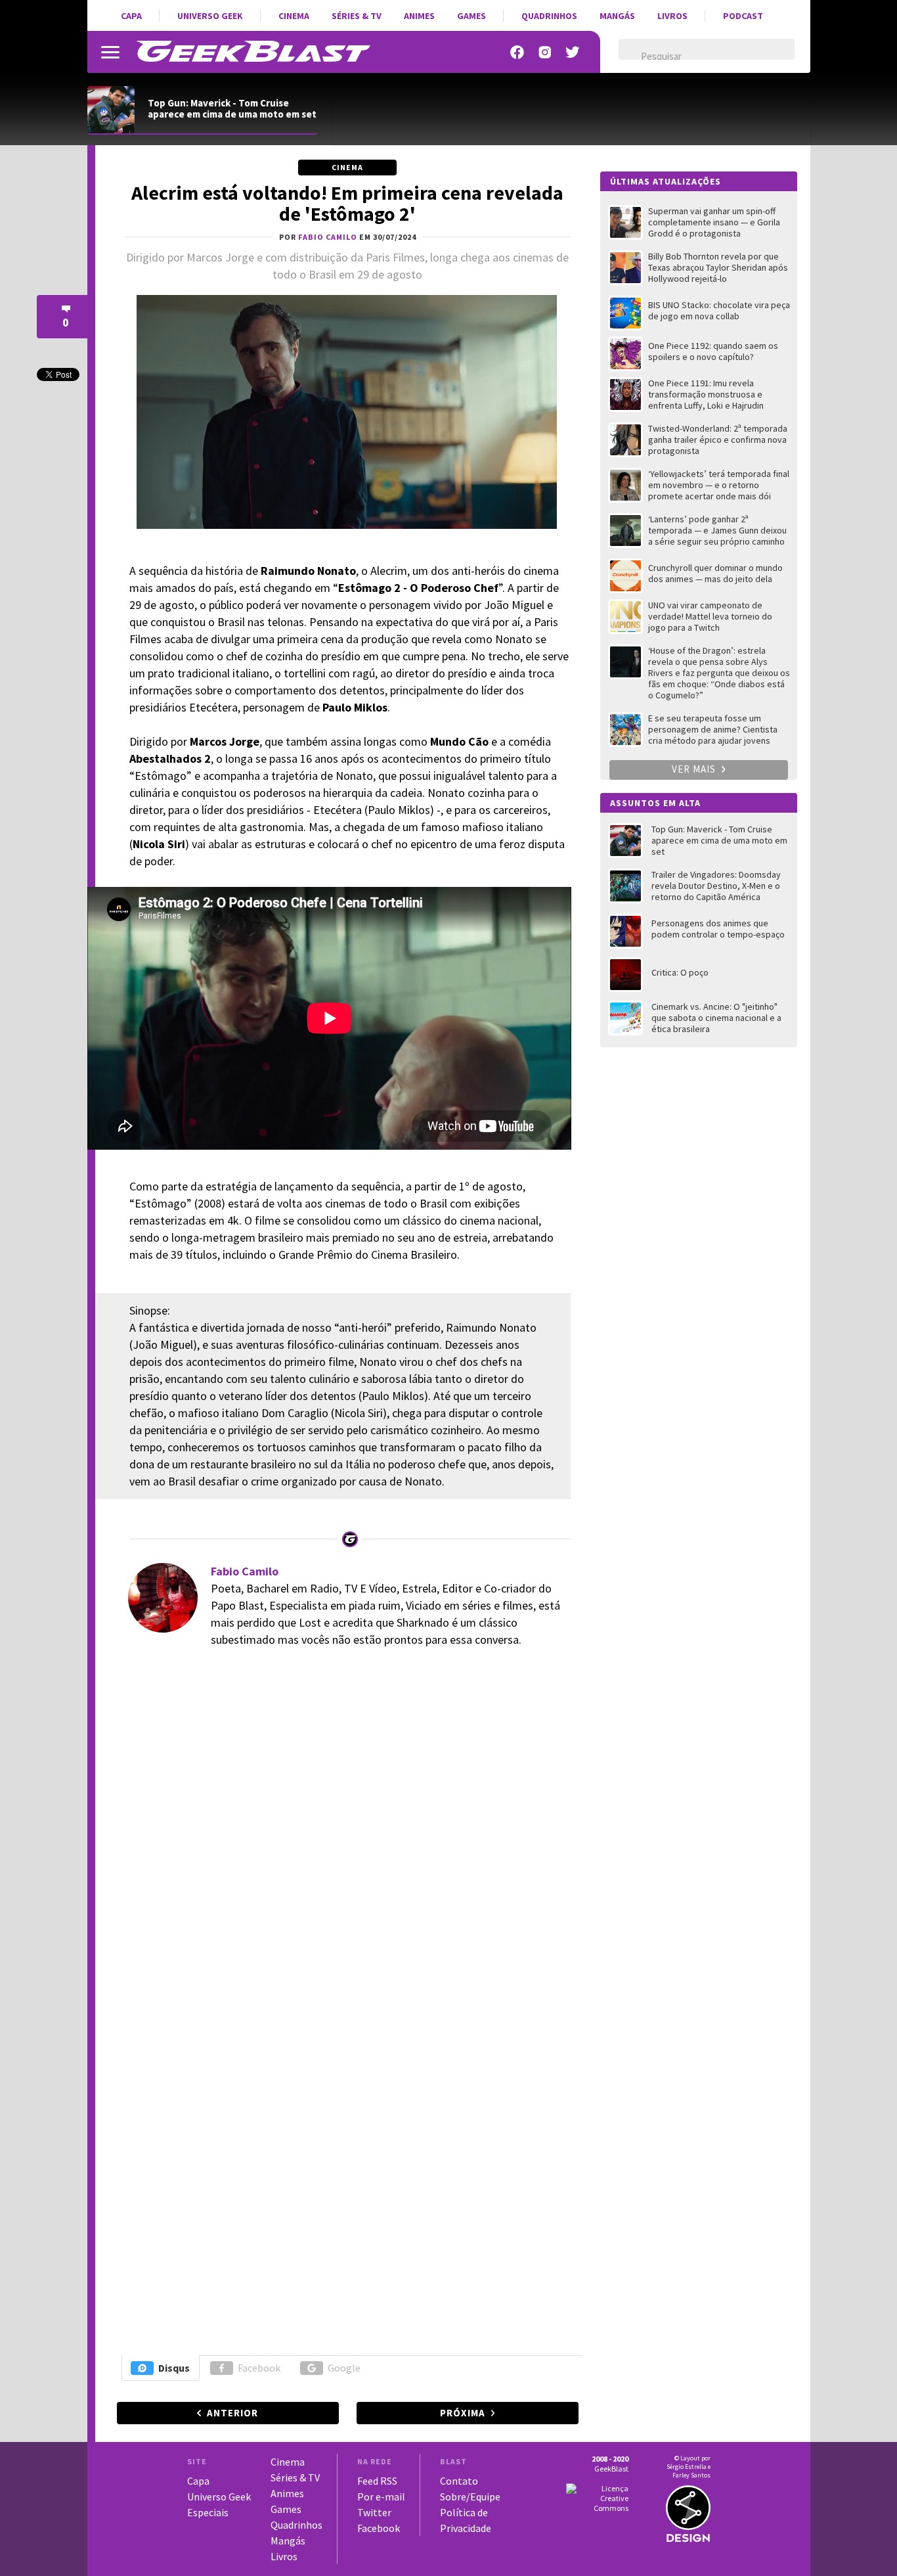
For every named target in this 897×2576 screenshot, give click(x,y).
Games (471, 16)
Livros (672, 16)
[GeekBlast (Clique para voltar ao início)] (253, 51)
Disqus (174, 2368)
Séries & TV (357, 16)
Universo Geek (210, 16)
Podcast (743, 16)
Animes (419, 16)
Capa (131, 16)
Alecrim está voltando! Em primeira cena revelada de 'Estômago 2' (347, 203)
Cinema (294, 16)
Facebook (259, 2368)
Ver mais (695, 769)
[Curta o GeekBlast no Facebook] (517, 52)
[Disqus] (346, 1840)
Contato (459, 2481)
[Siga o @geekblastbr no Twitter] (573, 52)
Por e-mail (381, 2497)
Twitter (374, 2512)
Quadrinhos (549, 16)
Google (344, 2368)
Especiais (208, 2512)
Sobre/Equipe (470, 2497)
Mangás (617, 16)
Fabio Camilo (245, 1571)
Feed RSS (377, 2481)
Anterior (232, 2413)
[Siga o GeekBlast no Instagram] (545, 52)
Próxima (463, 2413)
